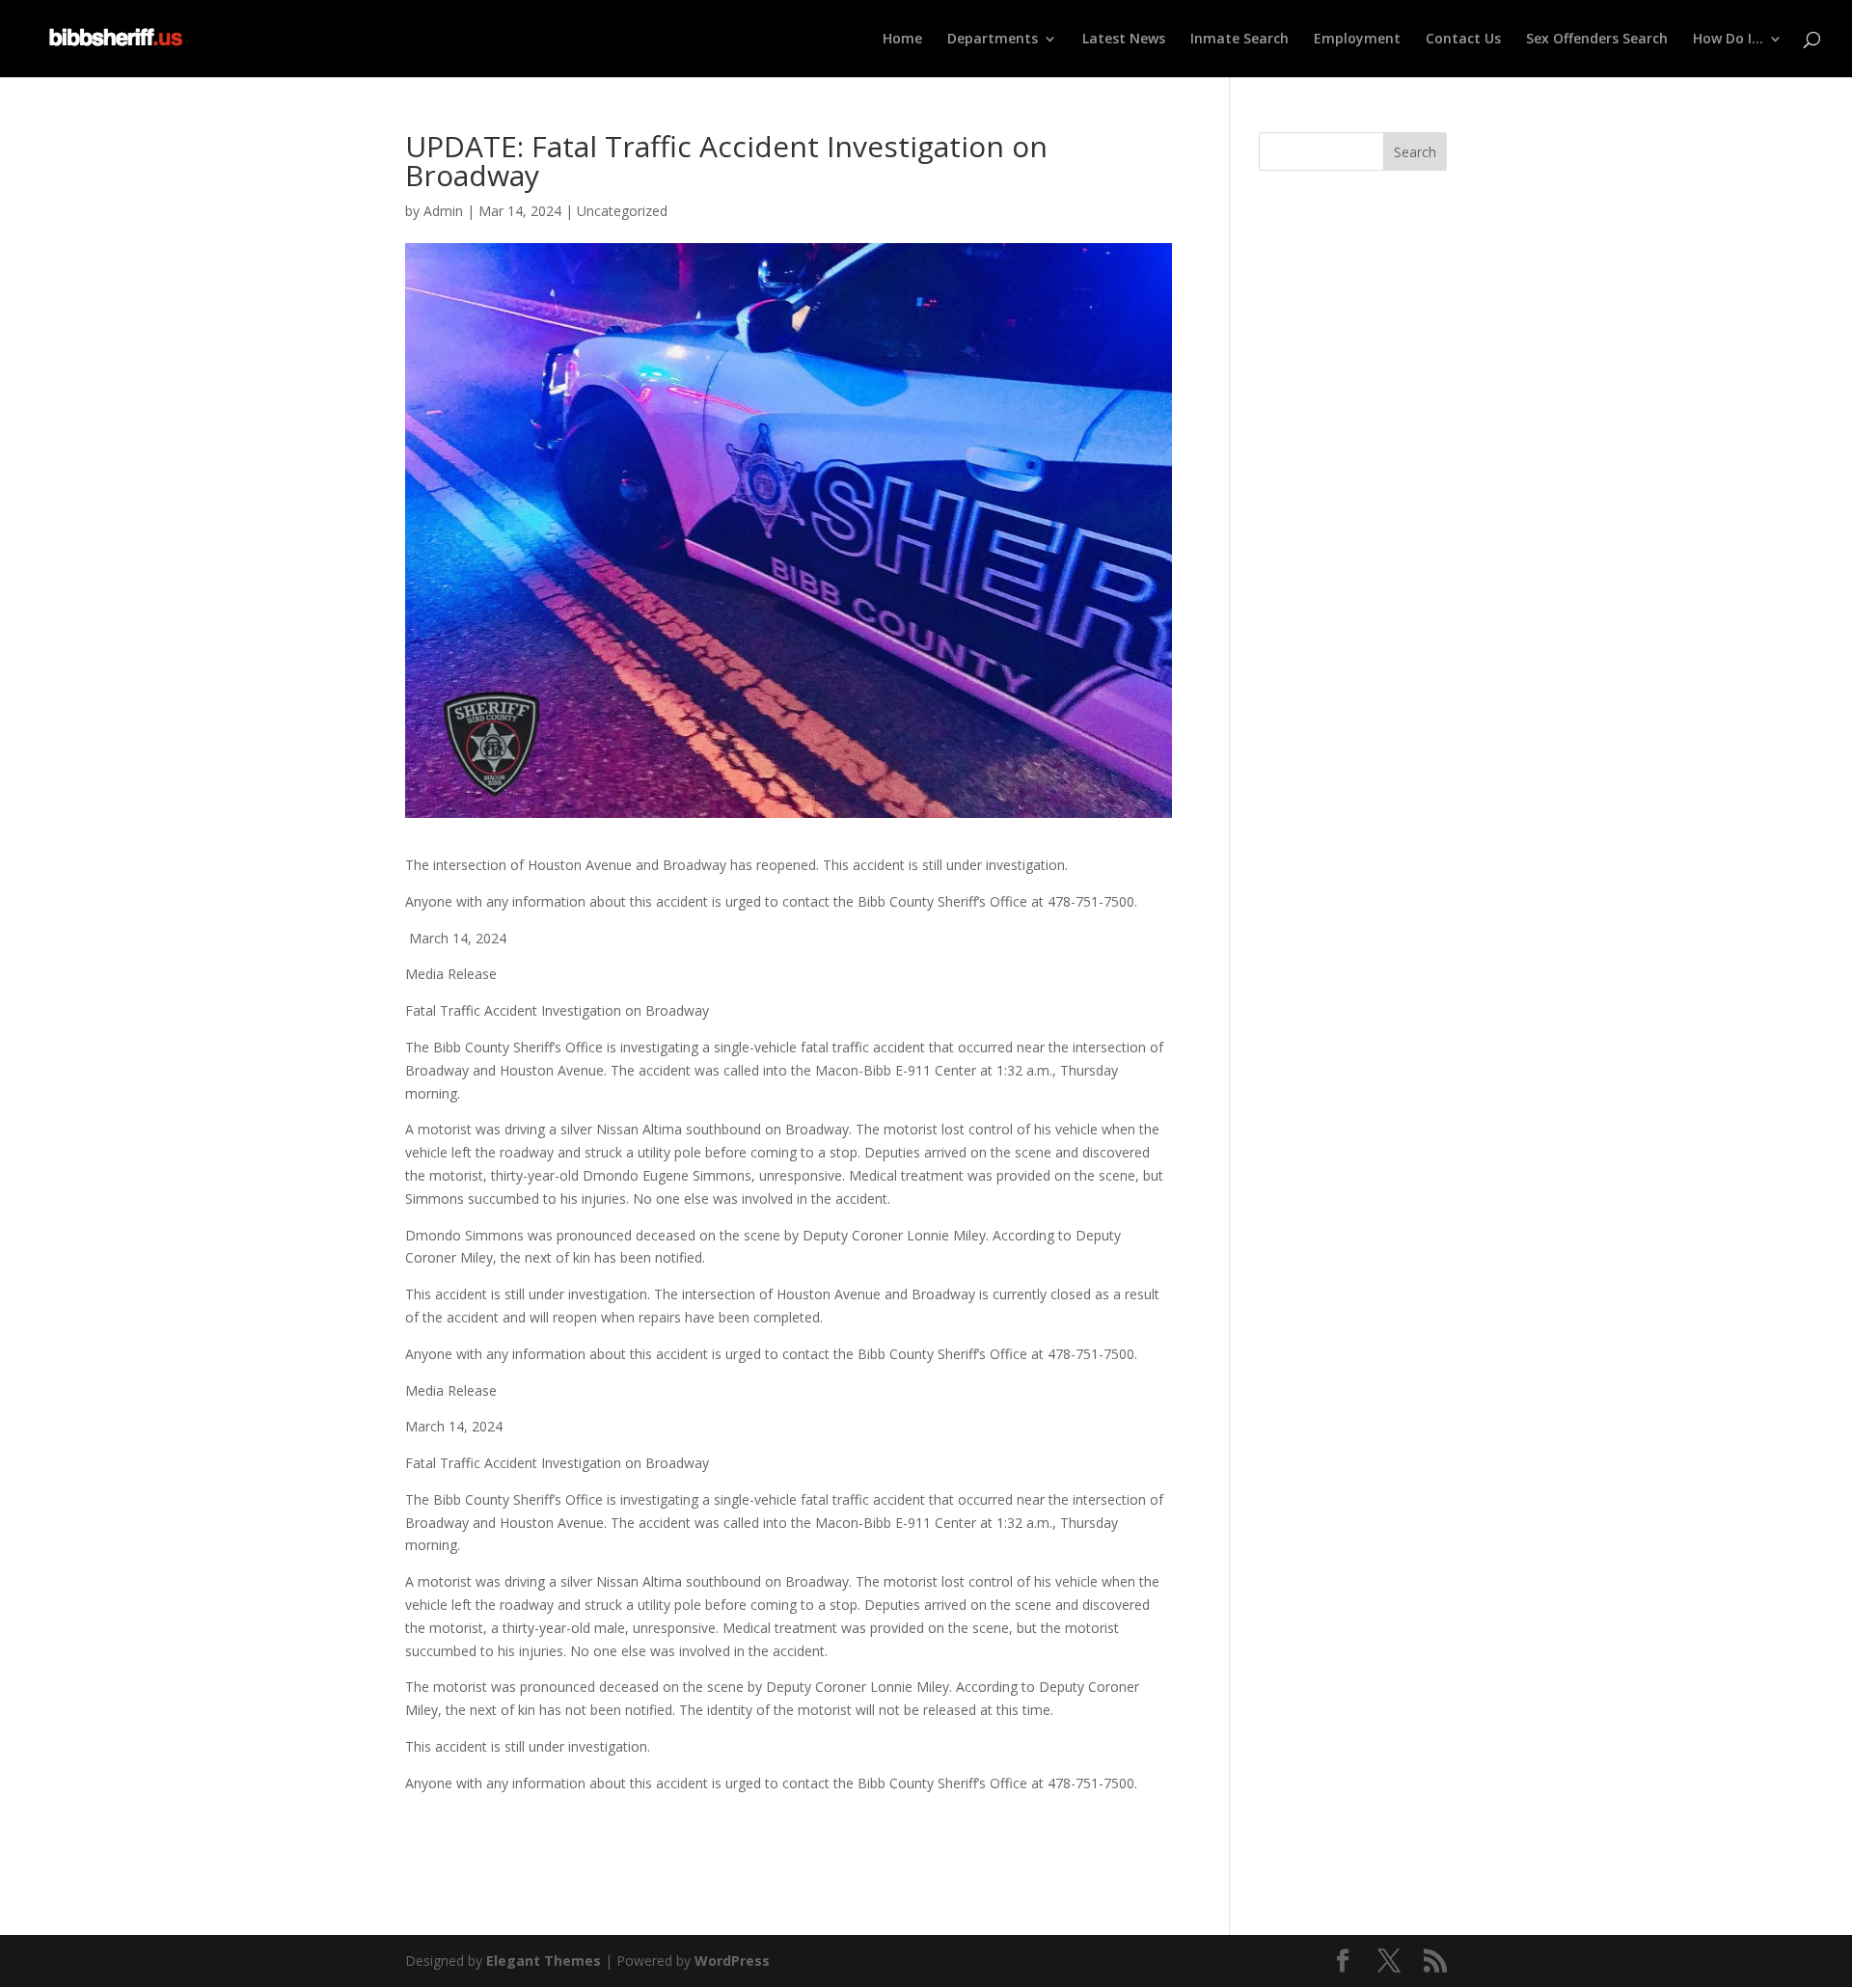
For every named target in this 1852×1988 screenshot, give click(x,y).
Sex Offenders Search (1597, 40)
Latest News (1124, 40)
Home (902, 40)
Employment (1357, 40)
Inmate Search (1239, 40)
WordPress (732, 1961)
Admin (443, 211)
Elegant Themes (544, 1961)
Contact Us (1463, 40)
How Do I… (1728, 40)
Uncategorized (622, 211)
